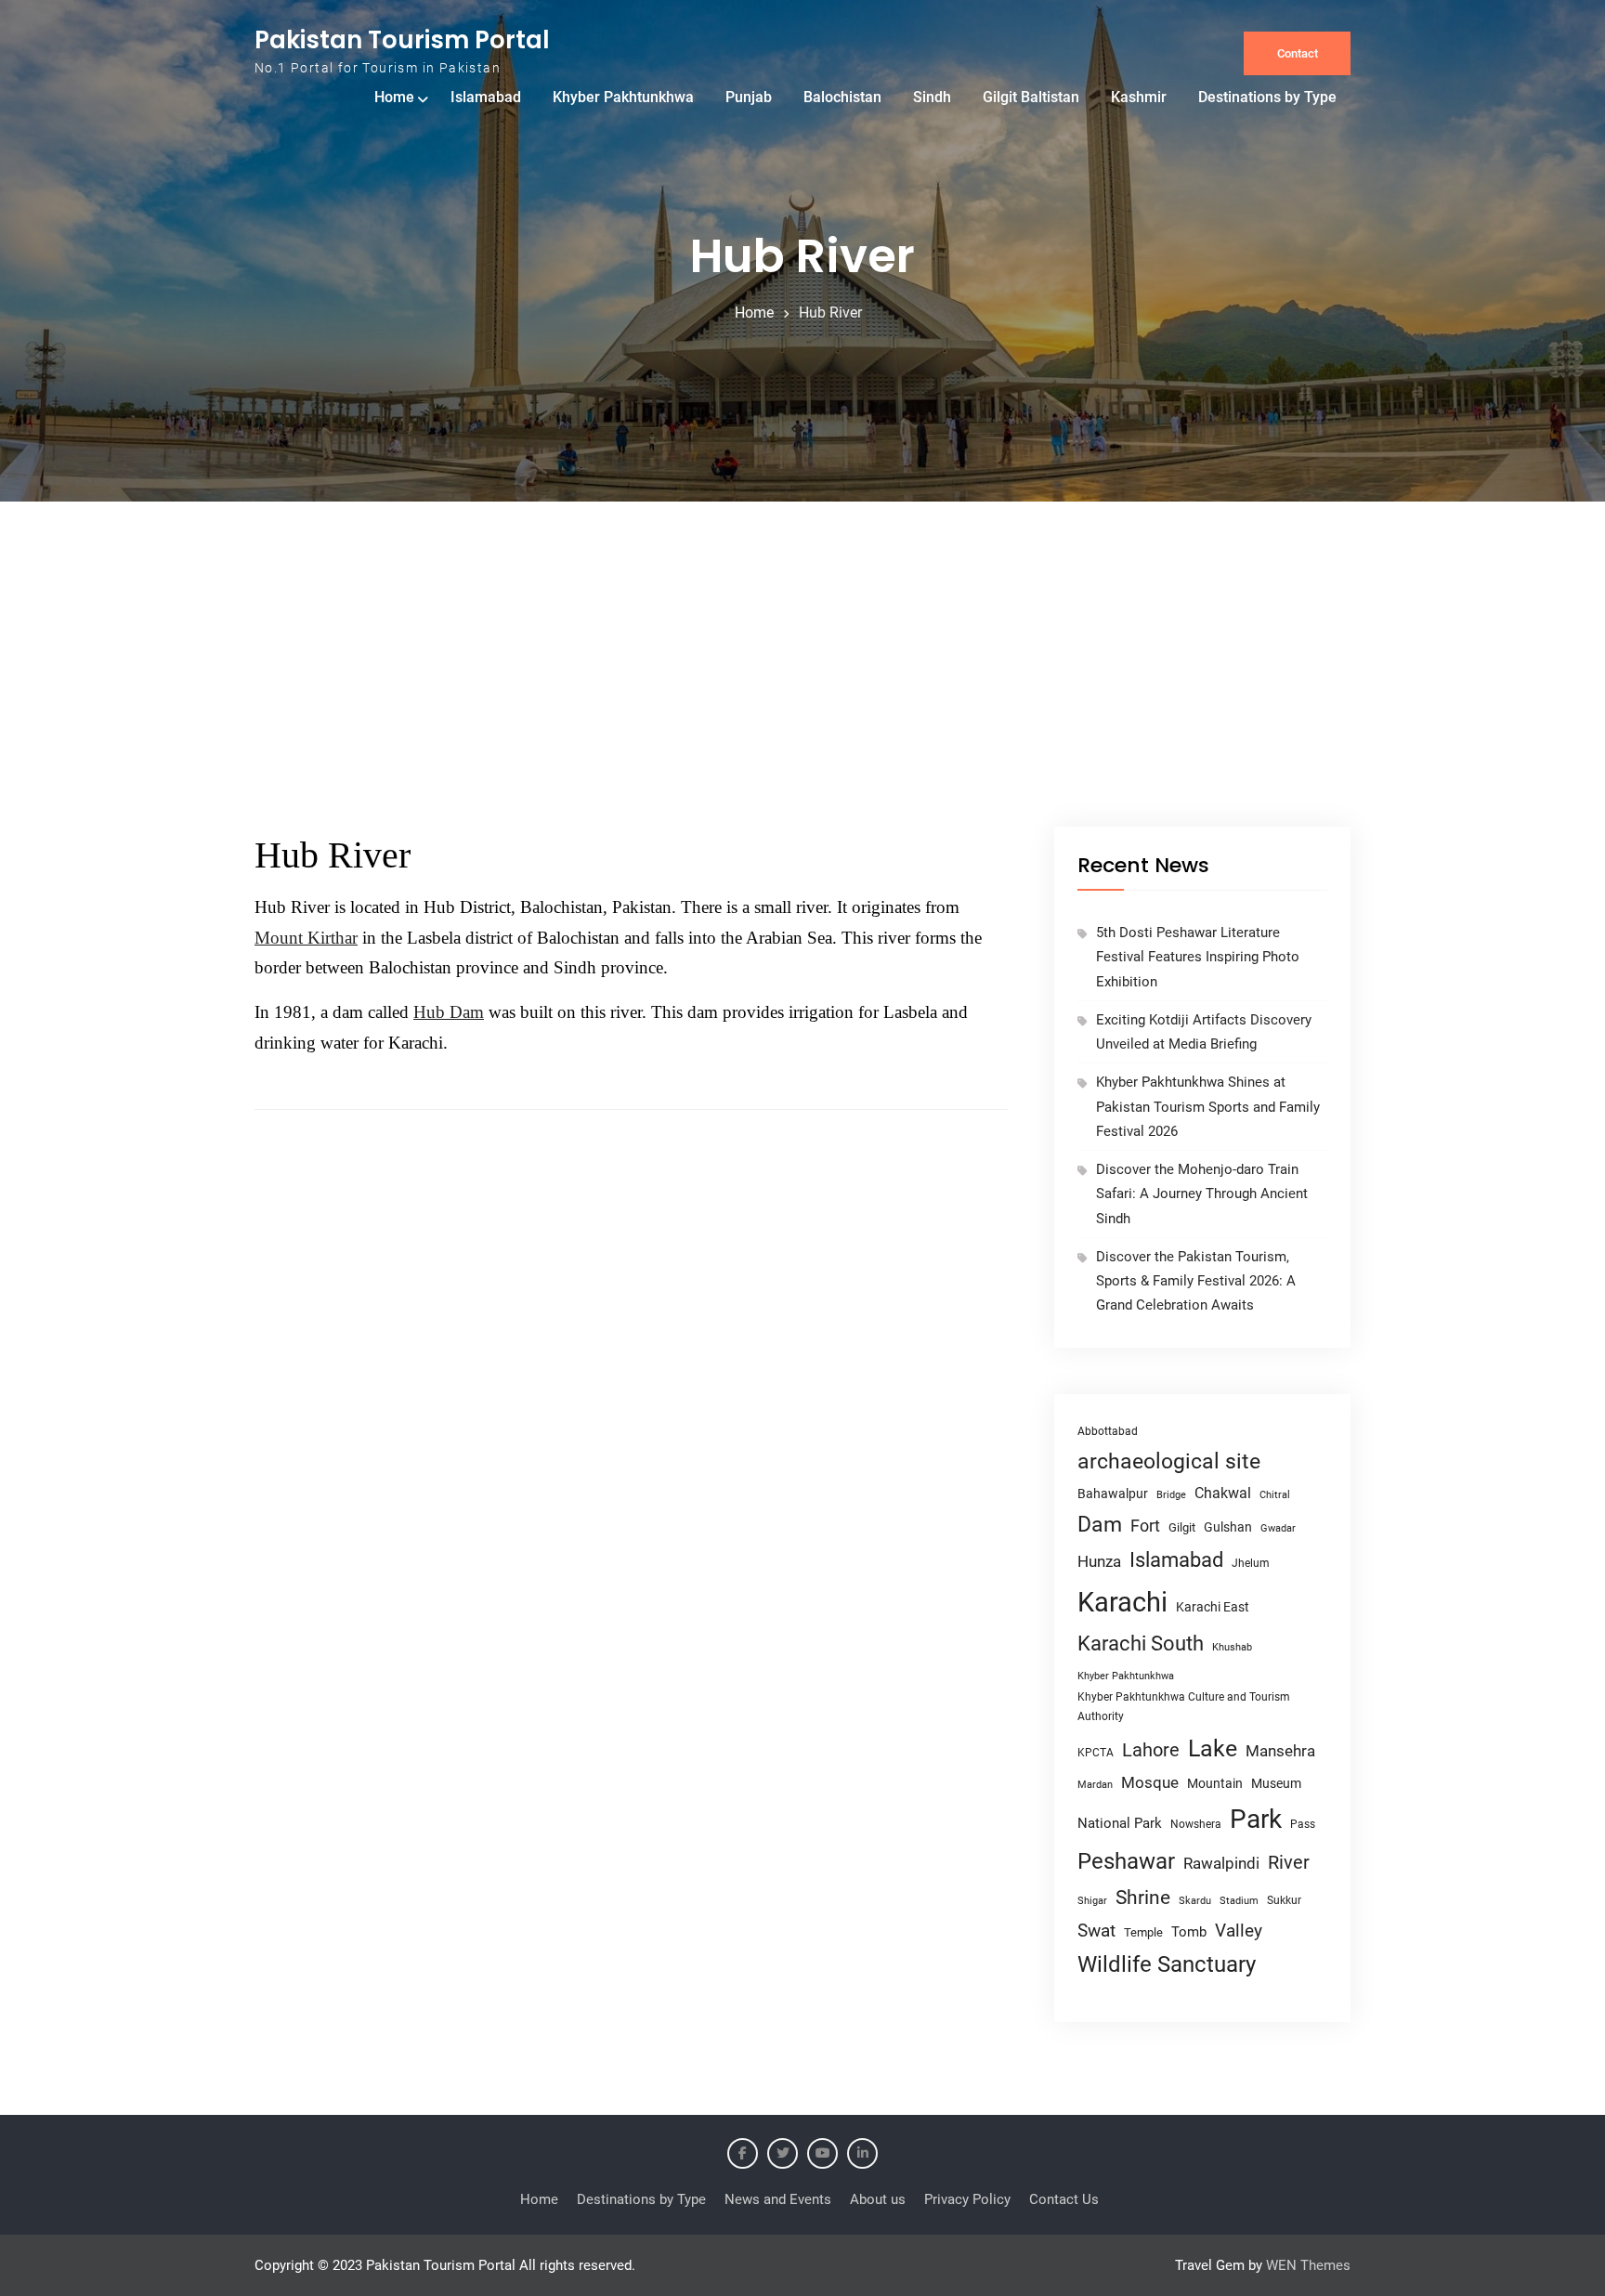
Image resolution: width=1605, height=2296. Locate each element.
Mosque (1150, 1783)
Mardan (1095, 1785)
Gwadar (1278, 1528)
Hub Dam (449, 1012)
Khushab (1232, 1647)
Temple (1143, 1932)
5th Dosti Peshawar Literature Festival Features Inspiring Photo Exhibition (1198, 957)
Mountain (1215, 1783)
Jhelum (1251, 1563)
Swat (1096, 1931)
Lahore (1151, 1750)
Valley (1239, 1931)
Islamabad (486, 97)
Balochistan (842, 97)
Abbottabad (1108, 1431)
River (1289, 1863)
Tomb (1189, 1932)
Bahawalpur (1113, 1494)
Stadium (1239, 1901)
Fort (1145, 1526)
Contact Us (1064, 2199)
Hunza (1099, 1561)
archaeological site (1169, 1461)
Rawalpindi (1221, 1864)
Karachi (1122, 1602)
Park (1256, 1819)
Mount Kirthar (306, 938)
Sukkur (1284, 1900)
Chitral (1275, 1494)
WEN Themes (1308, 2265)
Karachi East (1213, 1607)
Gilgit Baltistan (1031, 97)
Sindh (932, 97)
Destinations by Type (1267, 97)
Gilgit (1182, 1527)
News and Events (778, 2199)
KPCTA (1096, 1753)
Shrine (1143, 1898)
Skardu (1195, 1901)
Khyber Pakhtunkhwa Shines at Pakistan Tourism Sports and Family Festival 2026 (1208, 1107)
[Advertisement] (802, 687)
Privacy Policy (967, 2199)
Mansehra (1280, 1751)
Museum (1276, 1783)
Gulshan (1228, 1527)
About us (878, 2199)
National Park (1120, 1823)
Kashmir (1139, 97)
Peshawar (1126, 1861)
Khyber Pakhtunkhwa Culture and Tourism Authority (1184, 1707)
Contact (1298, 53)
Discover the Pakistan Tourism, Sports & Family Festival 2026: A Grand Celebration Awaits (1196, 1281)
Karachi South (1141, 1644)
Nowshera (1196, 1824)
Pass (1303, 1824)
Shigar (1092, 1901)
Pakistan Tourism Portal (402, 40)
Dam (1100, 1525)
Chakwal (1223, 1493)
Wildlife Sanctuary (1167, 1964)
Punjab (749, 97)
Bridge (1171, 1495)
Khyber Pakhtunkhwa (623, 97)
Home (394, 97)
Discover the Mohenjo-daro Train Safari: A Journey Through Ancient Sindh (1202, 1194)
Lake (1213, 1748)
